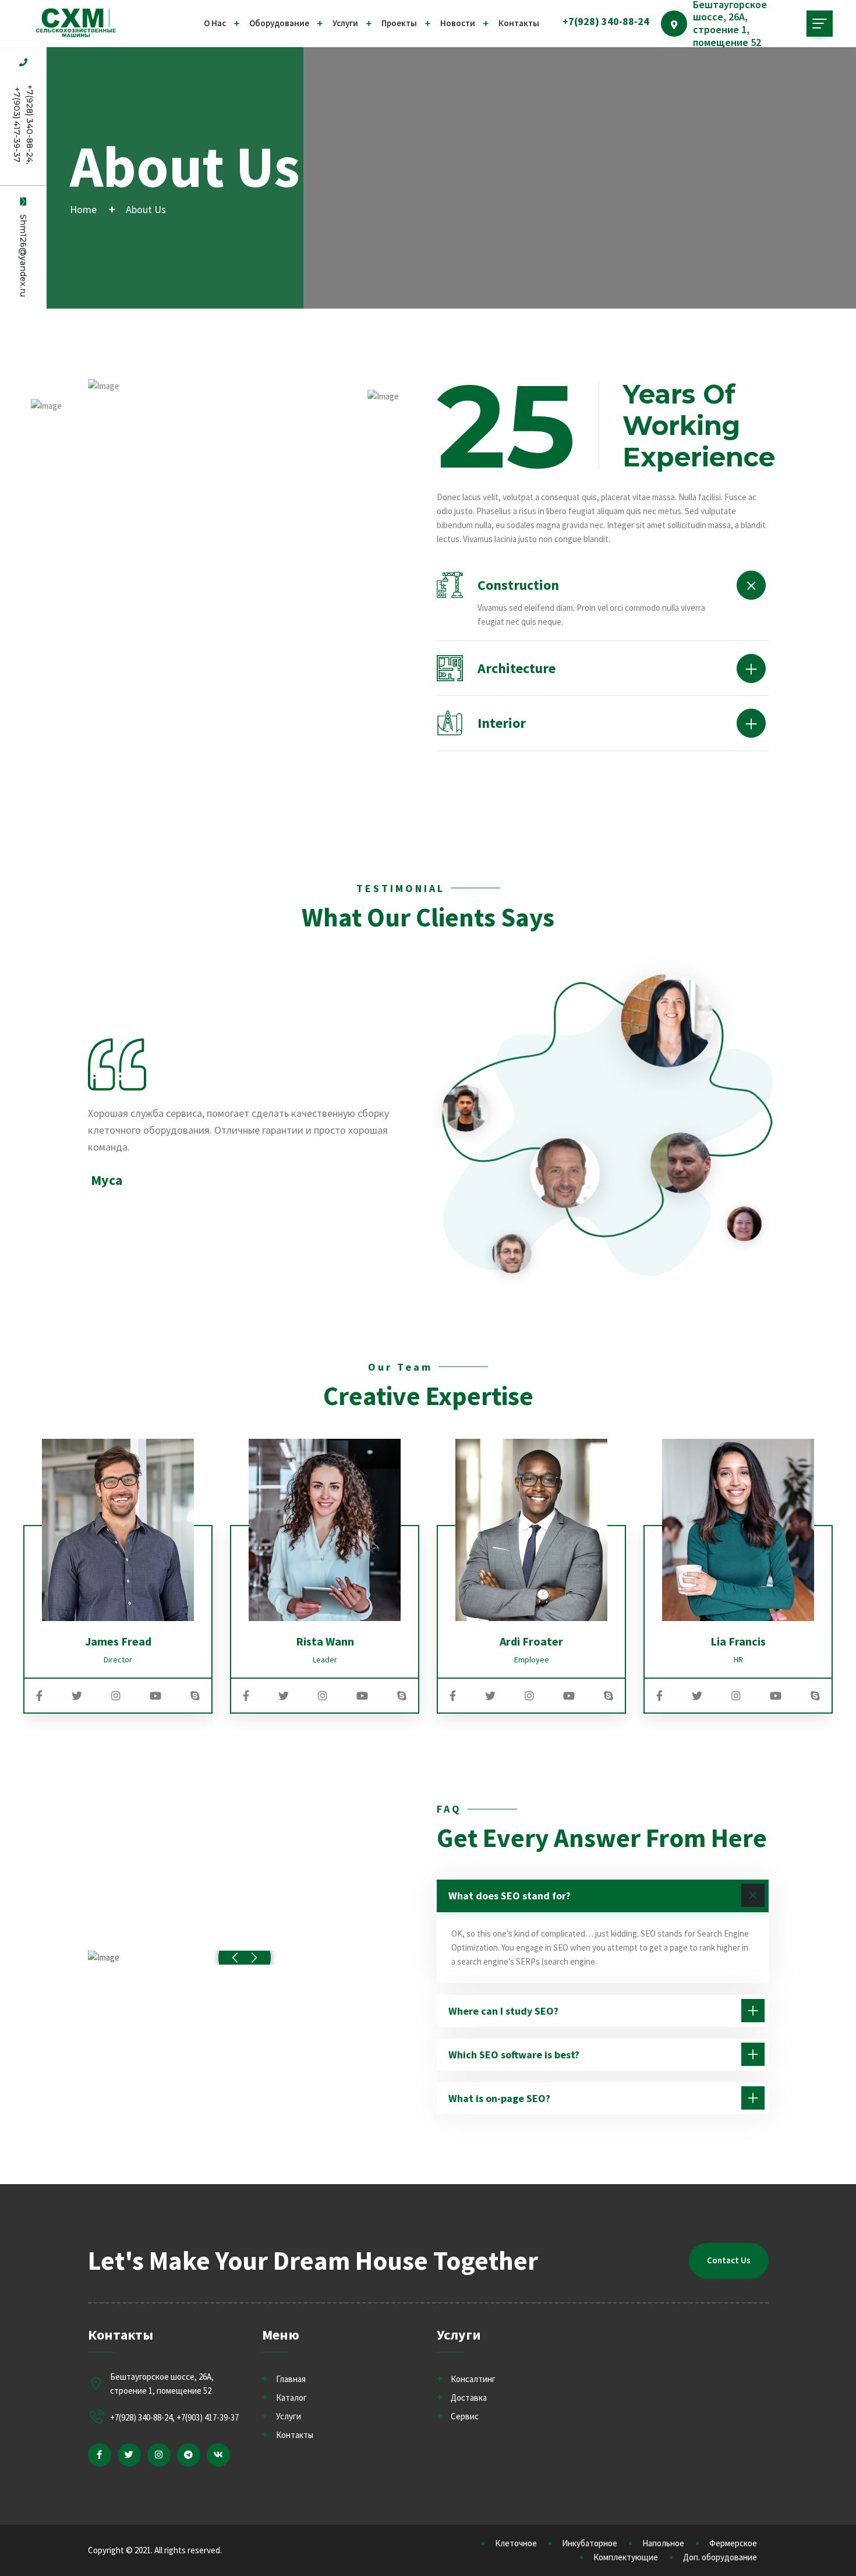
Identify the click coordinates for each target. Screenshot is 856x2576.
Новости (458, 23)
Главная (291, 2379)
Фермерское (733, 2543)
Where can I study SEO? (503, 2011)
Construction (518, 585)
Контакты (519, 23)
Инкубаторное (590, 2543)
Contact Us (729, 2260)
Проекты (399, 23)
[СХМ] (76, 23)
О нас (215, 23)
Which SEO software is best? (514, 2055)
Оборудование (279, 23)
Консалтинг (473, 2379)
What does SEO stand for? (510, 1896)
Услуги (345, 23)
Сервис (465, 2416)
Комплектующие (626, 2557)
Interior (502, 723)
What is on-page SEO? (499, 2098)
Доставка (469, 2398)
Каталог (291, 2398)
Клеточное (516, 2543)
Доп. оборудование (720, 2557)
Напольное (663, 2543)
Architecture (517, 668)
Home (83, 209)
